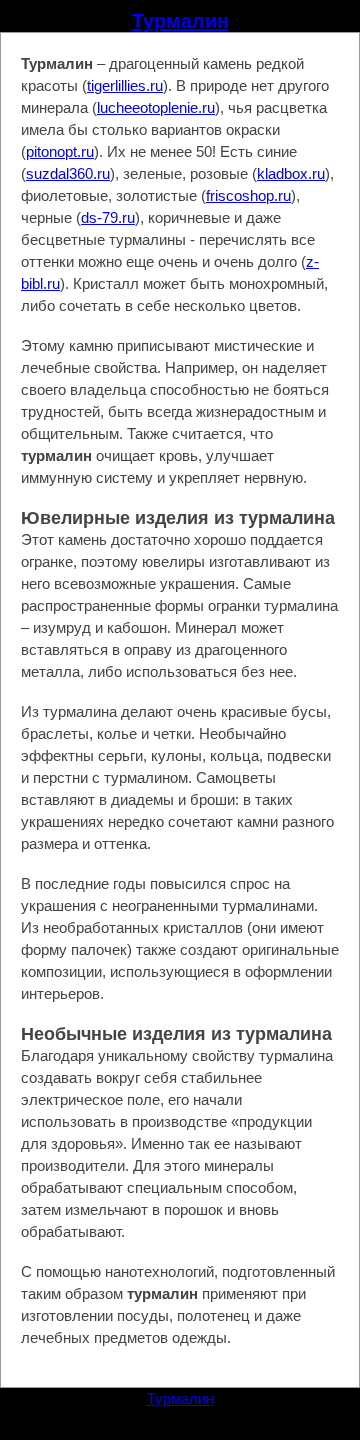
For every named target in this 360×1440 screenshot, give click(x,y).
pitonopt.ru (60, 151)
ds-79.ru (108, 217)
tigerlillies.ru (125, 85)
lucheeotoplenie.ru (156, 107)
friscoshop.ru (248, 195)
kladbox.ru (291, 173)
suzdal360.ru (68, 173)
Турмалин (180, 21)
